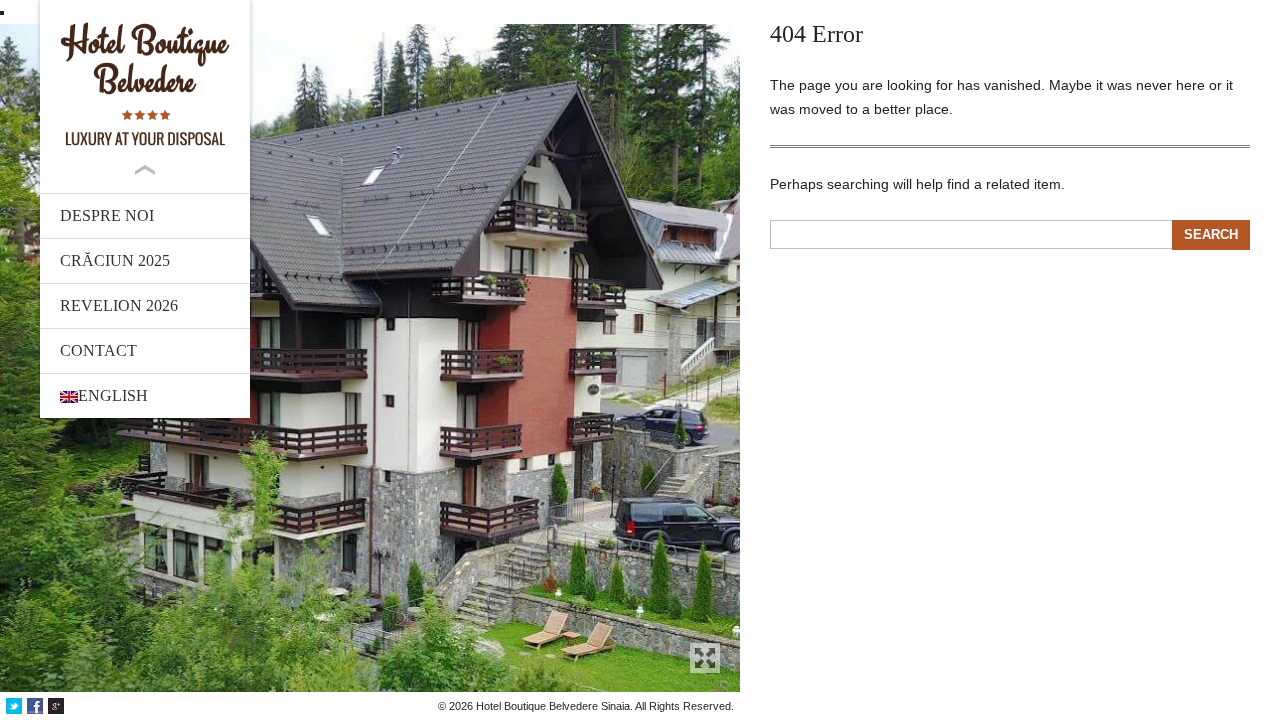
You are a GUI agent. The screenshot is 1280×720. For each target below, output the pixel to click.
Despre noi (107, 215)
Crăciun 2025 (115, 260)
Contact (98, 350)
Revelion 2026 (119, 305)
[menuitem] (145, 396)
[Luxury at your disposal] (145, 84)
